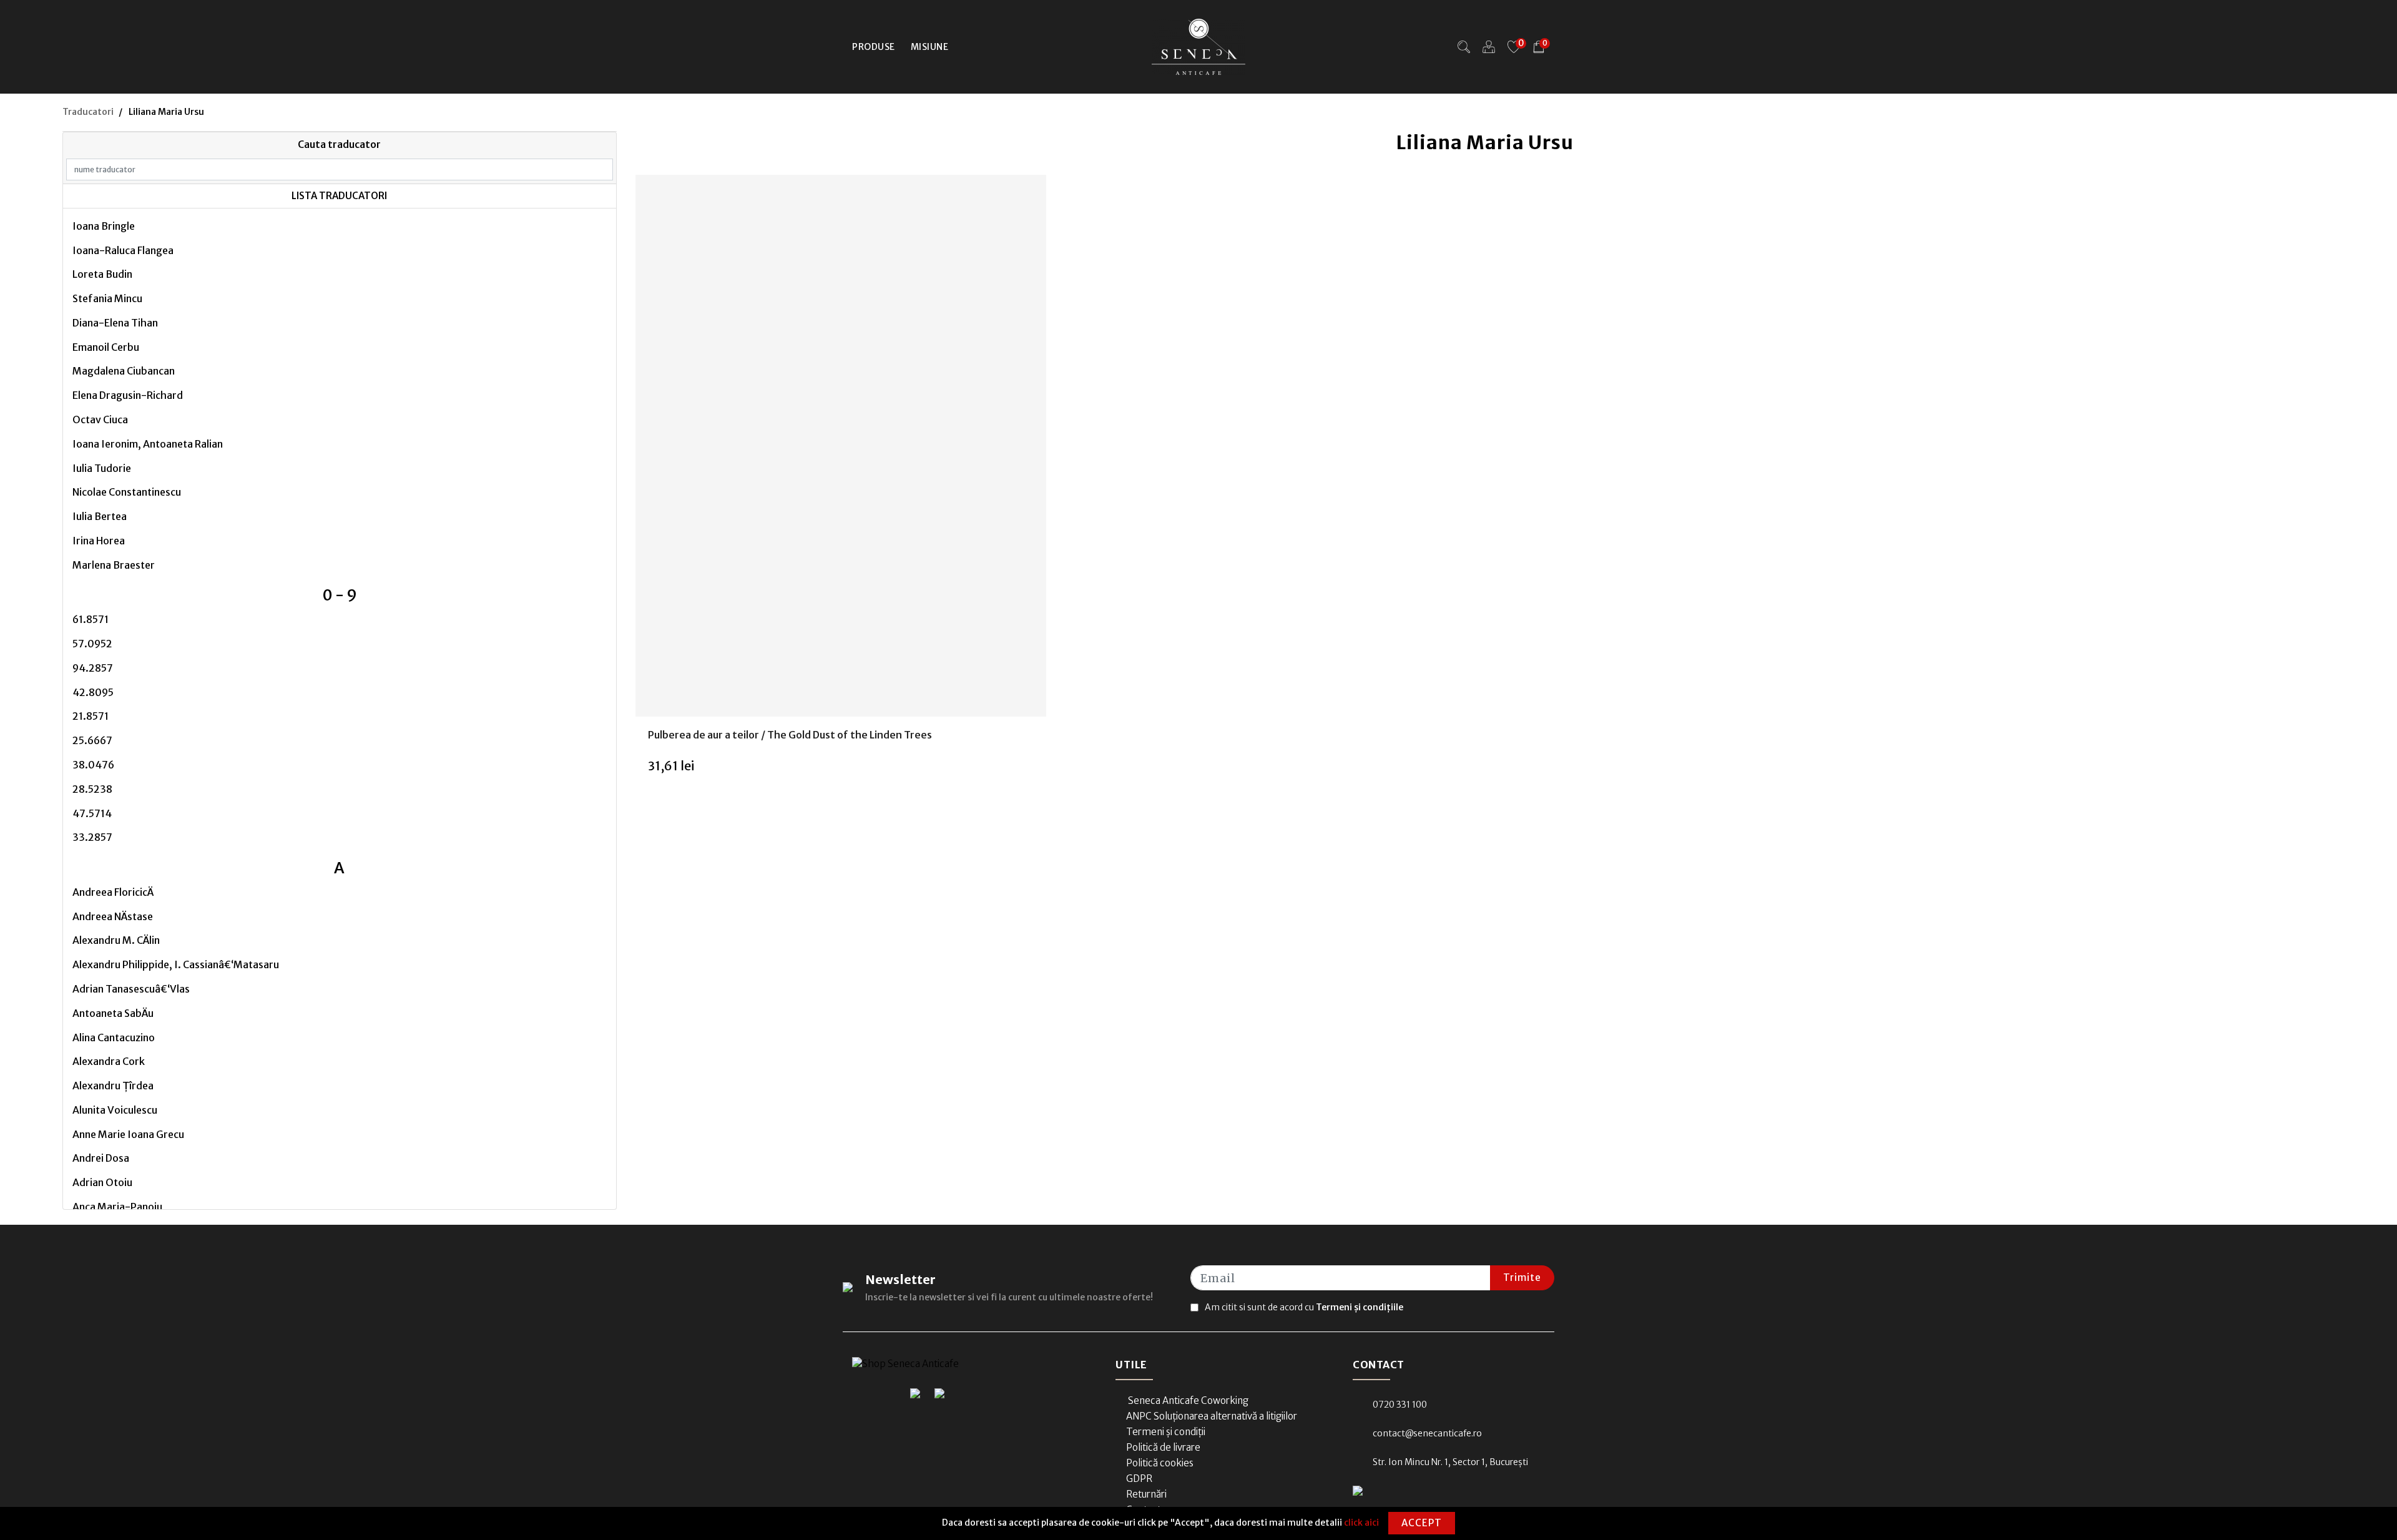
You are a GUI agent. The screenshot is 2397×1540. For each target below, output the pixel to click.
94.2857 (93, 668)
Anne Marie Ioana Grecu (128, 1134)
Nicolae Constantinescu (127, 492)
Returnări (1146, 1494)
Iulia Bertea (100, 516)
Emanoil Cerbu (106, 347)
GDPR (1139, 1479)
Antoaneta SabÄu (113, 1013)
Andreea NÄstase (113, 916)
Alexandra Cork (109, 1061)
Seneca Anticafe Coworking (1187, 1400)
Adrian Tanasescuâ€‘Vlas (131, 989)
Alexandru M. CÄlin (116, 940)
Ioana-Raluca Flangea (123, 250)
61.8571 (91, 619)
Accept (1422, 1523)
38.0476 (93, 765)
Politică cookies (1160, 1463)
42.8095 (93, 692)
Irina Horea (99, 541)
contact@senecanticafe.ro (1427, 1433)
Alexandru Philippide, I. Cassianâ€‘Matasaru (176, 964)
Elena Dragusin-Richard (128, 395)
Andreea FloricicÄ (113, 892)
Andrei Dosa (101, 1158)
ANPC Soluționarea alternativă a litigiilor (1212, 1416)
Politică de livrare (1163, 1447)
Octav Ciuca (100, 419)
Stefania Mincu (107, 298)
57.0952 (92, 644)
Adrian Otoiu (102, 1182)
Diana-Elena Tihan (115, 323)
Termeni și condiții (1166, 1432)
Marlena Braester (114, 565)
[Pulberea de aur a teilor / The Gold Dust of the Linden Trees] (841, 446)
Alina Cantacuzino (114, 1037)
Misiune (930, 47)
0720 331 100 (1400, 1405)
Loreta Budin (102, 274)
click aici (1361, 1523)
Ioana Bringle (104, 226)
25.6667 (92, 740)
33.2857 (92, 837)
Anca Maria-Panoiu (117, 1207)
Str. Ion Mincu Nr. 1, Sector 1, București (1450, 1462)
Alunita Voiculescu (115, 1110)
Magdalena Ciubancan (124, 371)
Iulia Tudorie (102, 468)
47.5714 (92, 813)
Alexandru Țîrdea (113, 1086)
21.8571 (91, 716)
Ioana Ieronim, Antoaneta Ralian (148, 444)
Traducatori (88, 112)
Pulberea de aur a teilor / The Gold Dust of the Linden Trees (790, 735)
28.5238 (92, 789)
